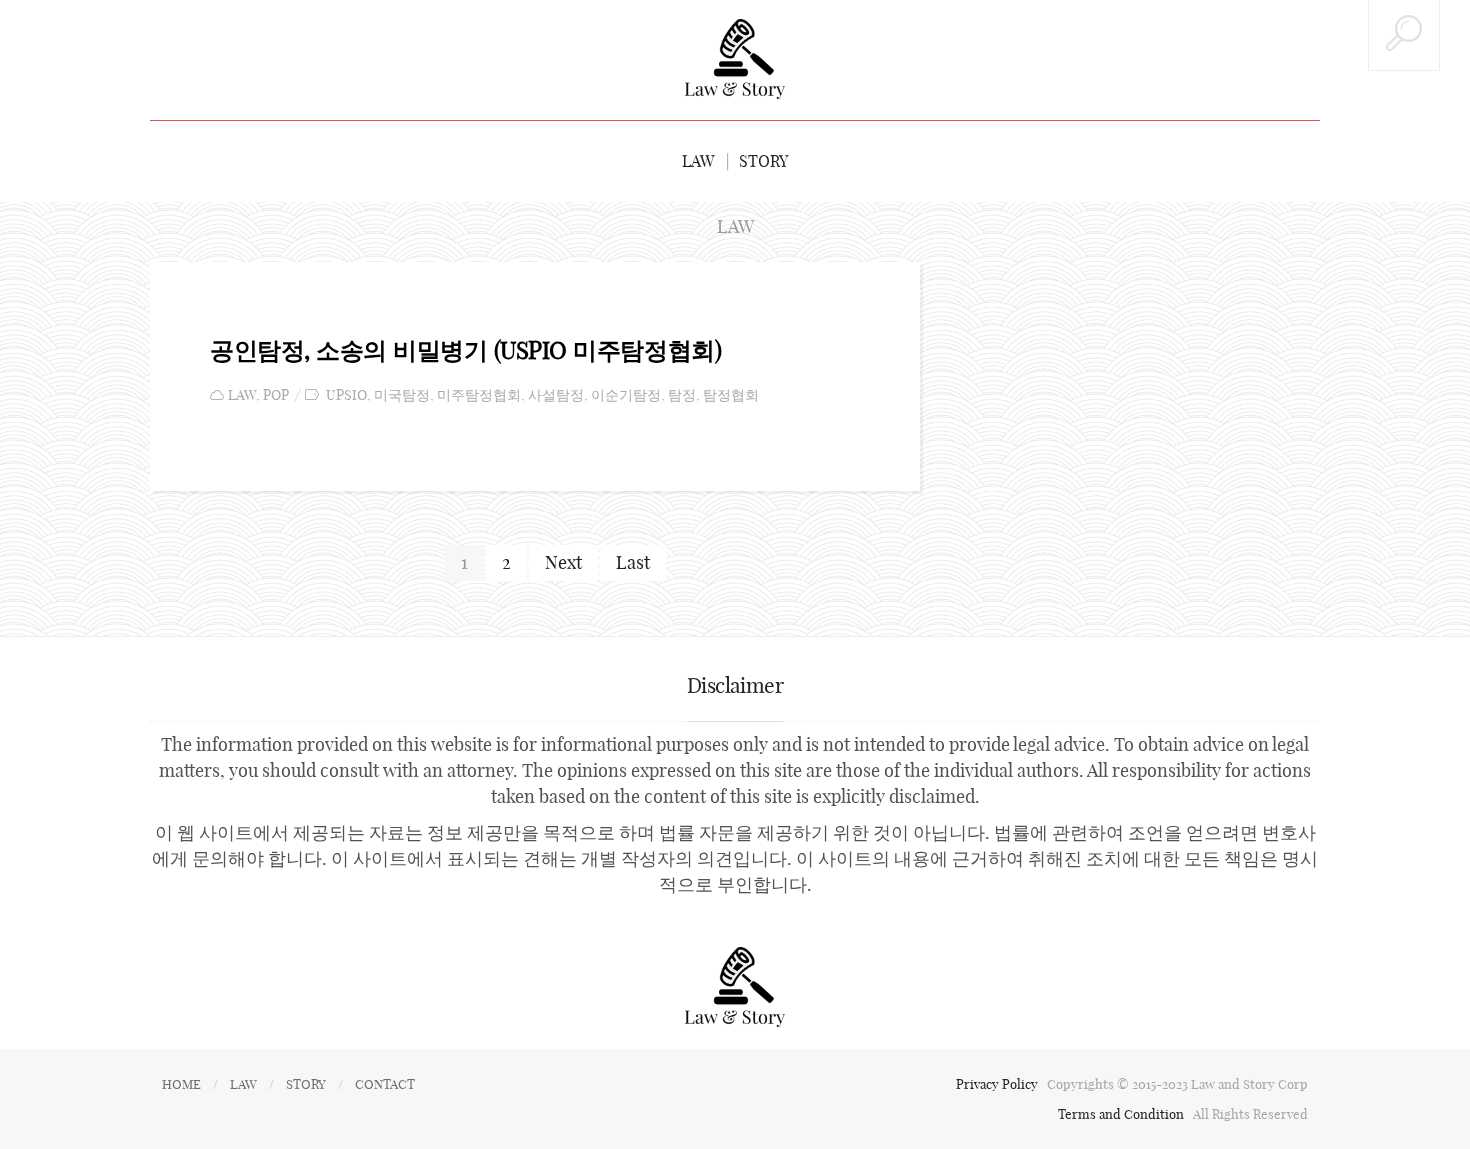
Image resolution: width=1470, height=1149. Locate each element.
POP (276, 395)
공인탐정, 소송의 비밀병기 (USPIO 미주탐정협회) (465, 350)
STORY (763, 161)
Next (563, 562)
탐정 (682, 395)
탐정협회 (731, 395)
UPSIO (346, 395)
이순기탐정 (626, 395)
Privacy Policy (998, 1084)
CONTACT (385, 1084)
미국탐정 (402, 395)
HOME (181, 1084)
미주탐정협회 (479, 395)
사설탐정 (556, 395)
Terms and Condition (1122, 1114)
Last (633, 562)
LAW (698, 161)
